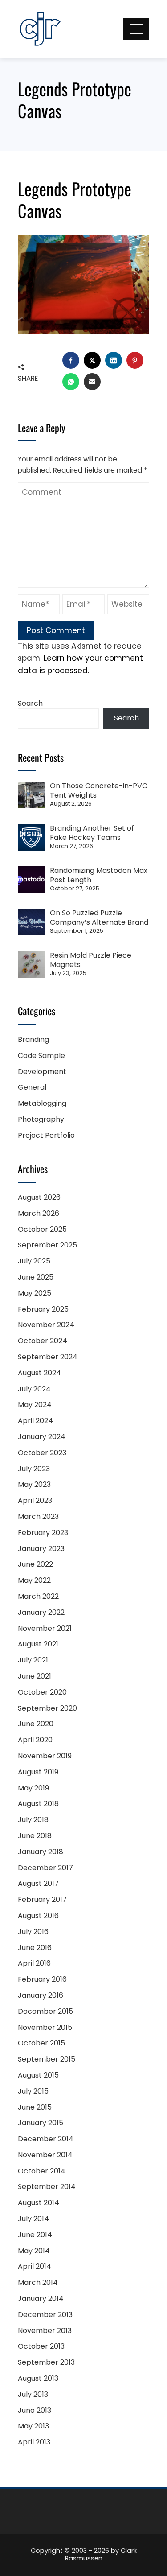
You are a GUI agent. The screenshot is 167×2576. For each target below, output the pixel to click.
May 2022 (34, 1580)
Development (42, 1072)
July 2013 (33, 2394)
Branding (33, 1039)
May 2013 (33, 2426)
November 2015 (45, 2027)
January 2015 (41, 2123)
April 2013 (34, 2442)
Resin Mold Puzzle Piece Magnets (91, 960)
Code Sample (41, 1056)
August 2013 (38, 2378)
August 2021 (38, 1644)
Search (30, 703)
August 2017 (38, 1883)
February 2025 (43, 1309)
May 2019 (33, 1788)
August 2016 (38, 1916)
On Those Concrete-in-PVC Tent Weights (99, 790)
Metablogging (42, 1103)
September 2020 (47, 1708)
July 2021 (33, 1660)
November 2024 (46, 1325)
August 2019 (38, 1772)
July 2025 (34, 1261)
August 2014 (39, 2203)
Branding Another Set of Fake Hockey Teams (92, 833)
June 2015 (35, 2107)
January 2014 (41, 2298)
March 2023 (38, 1516)
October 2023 (42, 1453)
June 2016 (35, 1948)
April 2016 (34, 1963)
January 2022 (41, 1612)
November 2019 (45, 1756)
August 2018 (38, 1804)
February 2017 (42, 1899)
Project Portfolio (46, 1135)
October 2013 (41, 2346)
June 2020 (36, 1724)
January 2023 (41, 1549)
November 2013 (45, 2331)
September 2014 (47, 2187)
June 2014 (35, 2235)
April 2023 (35, 1500)
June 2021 (35, 1676)
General (32, 1087)
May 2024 (35, 1405)
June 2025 (36, 1277)
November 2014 (45, 2155)
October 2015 (41, 2043)
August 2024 (39, 1373)
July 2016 (33, 1932)
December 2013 (45, 2315)
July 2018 (33, 1820)
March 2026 (39, 1213)
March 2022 (38, 1596)
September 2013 (46, 2362)
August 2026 (39, 1197)
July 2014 (33, 2219)
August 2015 (38, 2075)
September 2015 (47, 2059)
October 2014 (42, 2171)
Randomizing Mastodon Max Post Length (99, 875)
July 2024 (34, 1389)
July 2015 (33, 2091)
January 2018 (41, 1852)
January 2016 (41, 1995)
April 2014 (35, 2266)
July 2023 (34, 1469)
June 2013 (35, 2410)
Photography (41, 1119)
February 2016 (42, 1979)
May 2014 (34, 2251)
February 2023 (43, 1533)
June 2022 (35, 1564)
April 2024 (35, 1421)
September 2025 (47, 1245)
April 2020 (35, 1740)
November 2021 (45, 1628)
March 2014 (38, 2282)
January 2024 (42, 1437)
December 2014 (46, 2139)
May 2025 (35, 1293)
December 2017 (45, 1868)
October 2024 (43, 1341)
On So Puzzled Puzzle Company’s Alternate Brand (99, 918)
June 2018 (35, 1836)
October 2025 (42, 1229)
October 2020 (42, 1692)
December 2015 (45, 2011)
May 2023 (34, 1484)
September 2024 (48, 1357)
